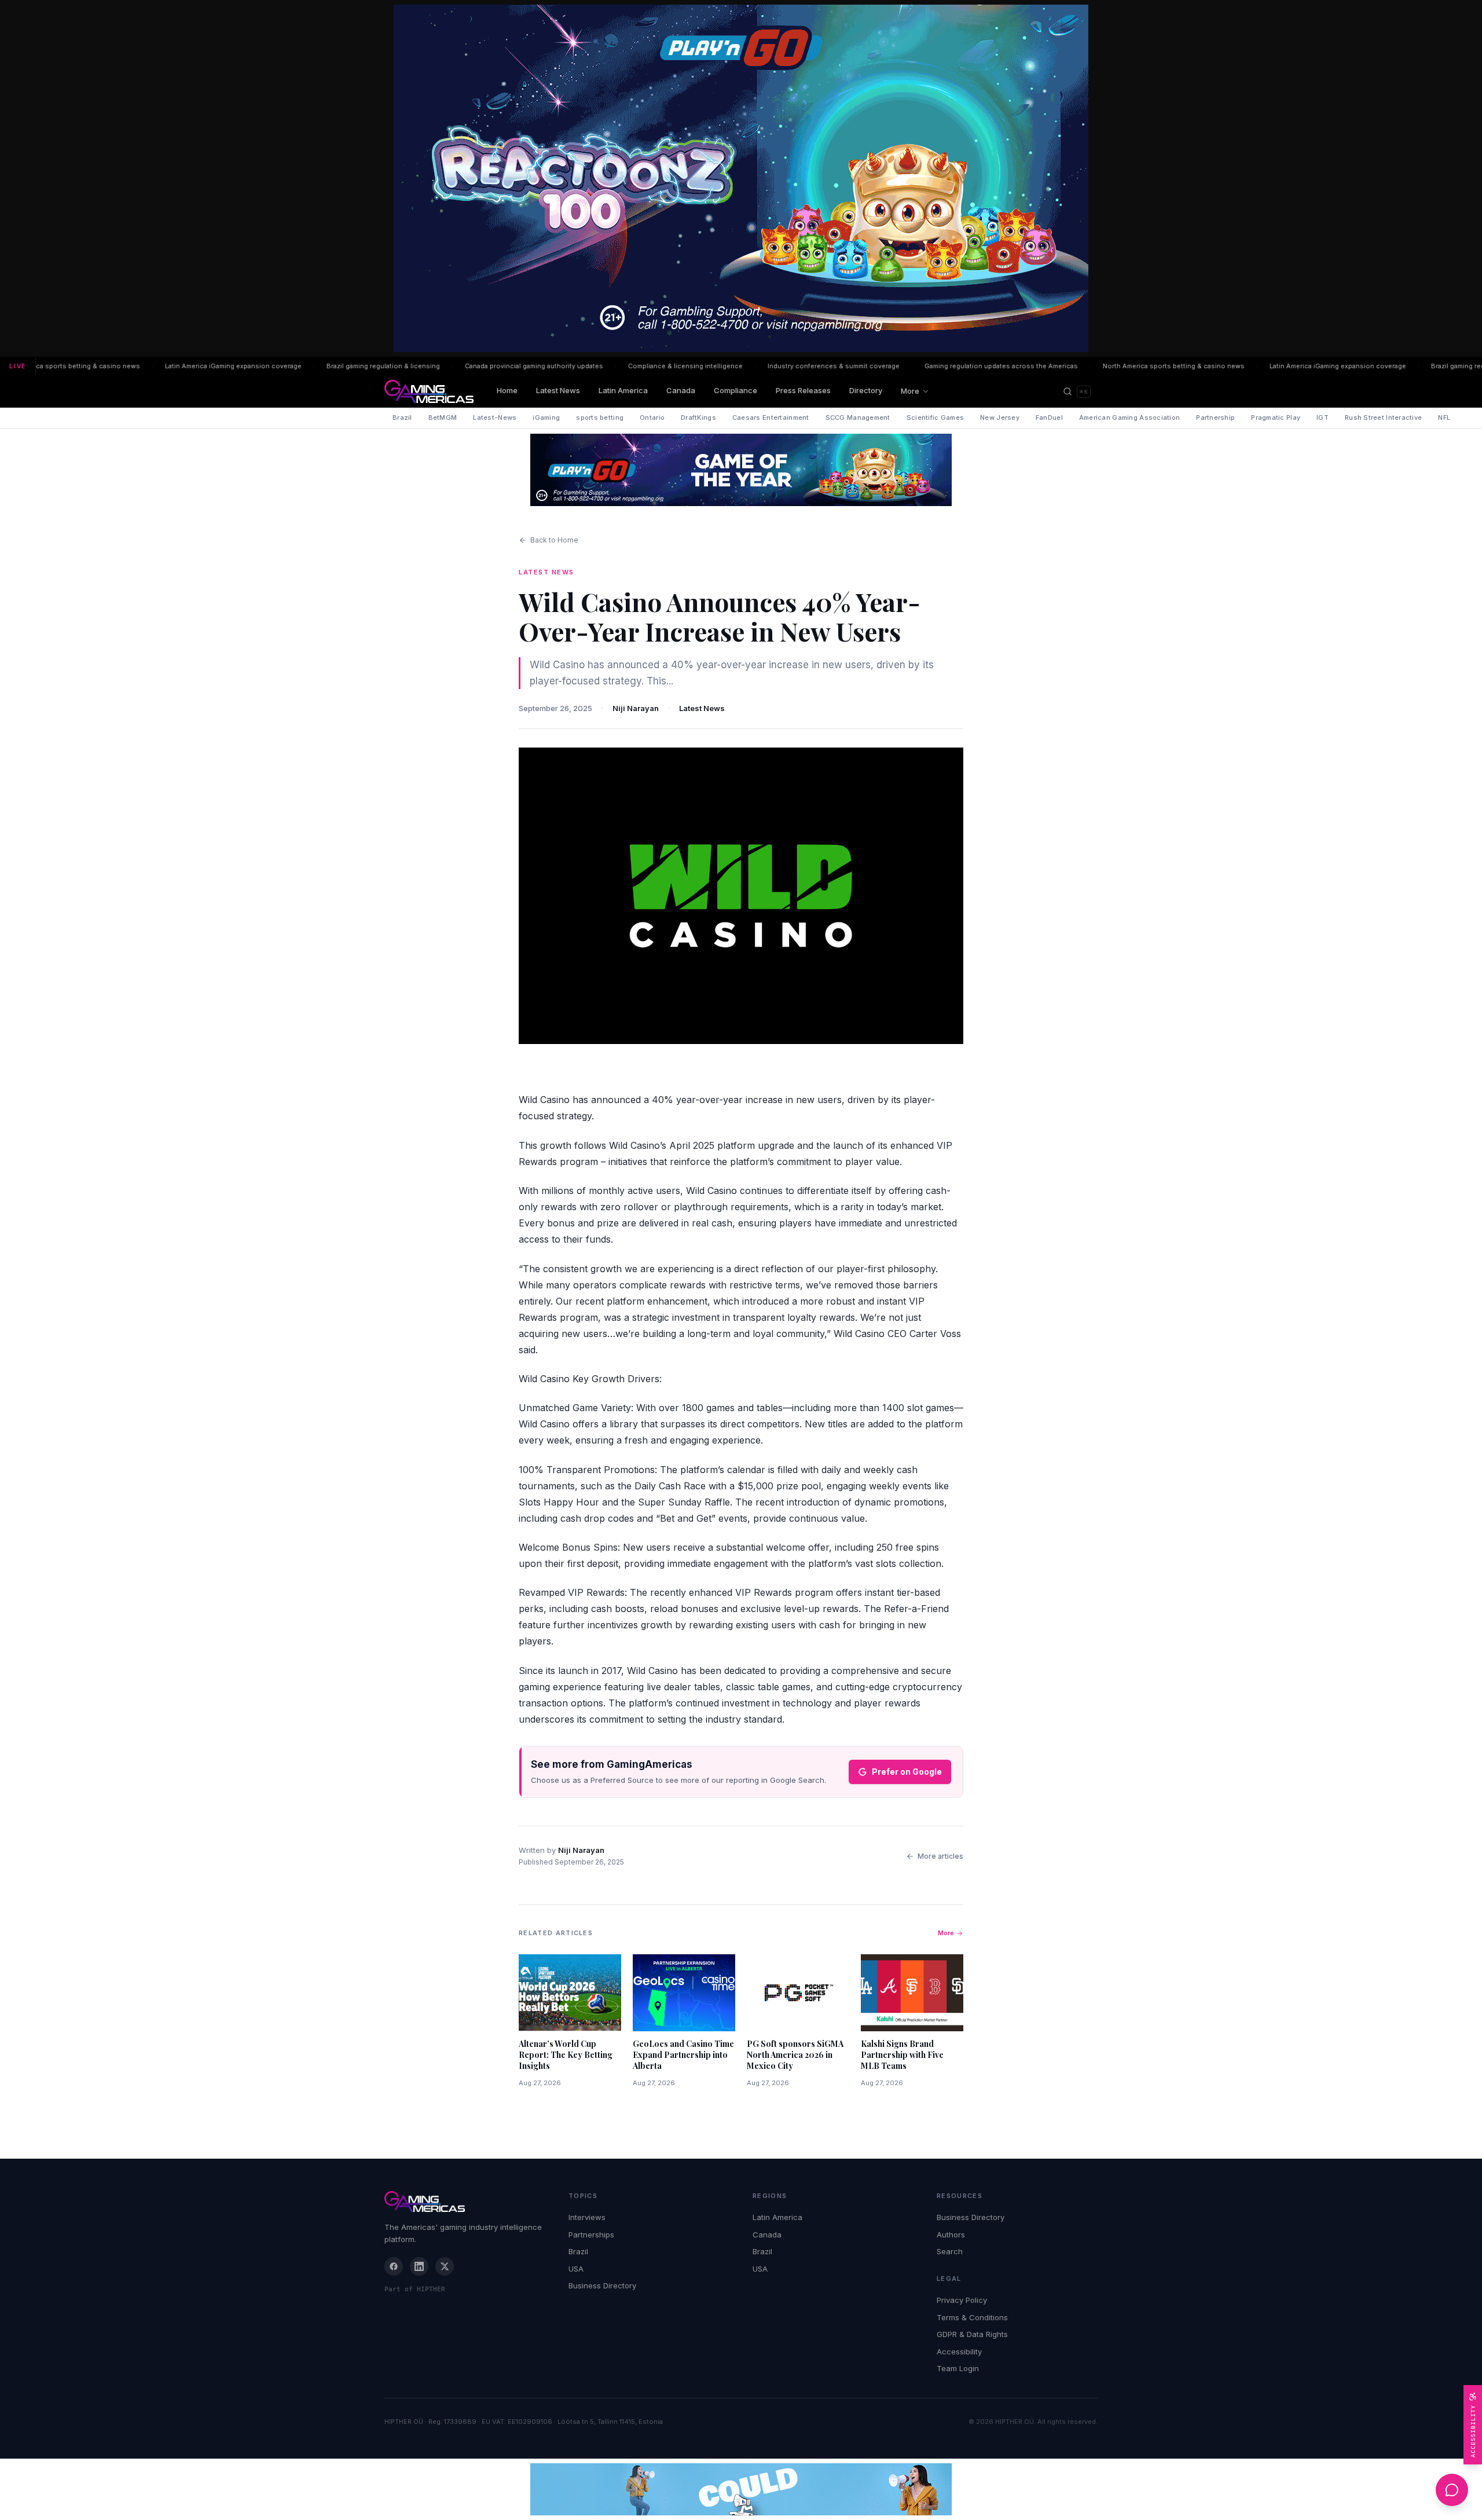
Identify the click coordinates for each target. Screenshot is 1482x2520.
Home (507, 390)
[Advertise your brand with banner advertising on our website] (741, 2489)
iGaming (546, 417)
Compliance (736, 390)
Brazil (402, 417)
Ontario (652, 417)
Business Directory (602, 2285)
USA (576, 2269)
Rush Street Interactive (1383, 417)
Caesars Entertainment (771, 417)
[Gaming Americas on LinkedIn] (419, 2266)
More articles (940, 1856)
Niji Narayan (636, 708)
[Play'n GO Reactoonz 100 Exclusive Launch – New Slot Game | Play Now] (741, 470)
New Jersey (1000, 417)
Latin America (623, 390)
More (910, 391)
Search (950, 2251)
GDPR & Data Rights (972, 2334)
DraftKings (698, 417)
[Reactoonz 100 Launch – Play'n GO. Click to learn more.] (741, 178)
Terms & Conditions (972, 2317)
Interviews (587, 2217)
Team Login (958, 2368)
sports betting (600, 417)
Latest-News (495, 417)
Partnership (1215, 417)
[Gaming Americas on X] (445, 2266)
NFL (1444, 417)
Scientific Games (935, 417)
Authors (951, 2235)
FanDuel (1049, 417)
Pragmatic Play (1276, 417)
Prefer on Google (907, 1772)
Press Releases (803, 390)
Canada (681, 390)
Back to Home (554, 540)
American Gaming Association (1129, 417)
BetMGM (443, 417)
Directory (866, 390)
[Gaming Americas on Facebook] (394, 2266)
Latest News (558, 390)
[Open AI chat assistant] (1452, 2490)
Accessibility (959, 2351)
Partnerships (591, 2235)
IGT (1323, 417)
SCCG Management (858, 417)
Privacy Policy (962, 2300)
